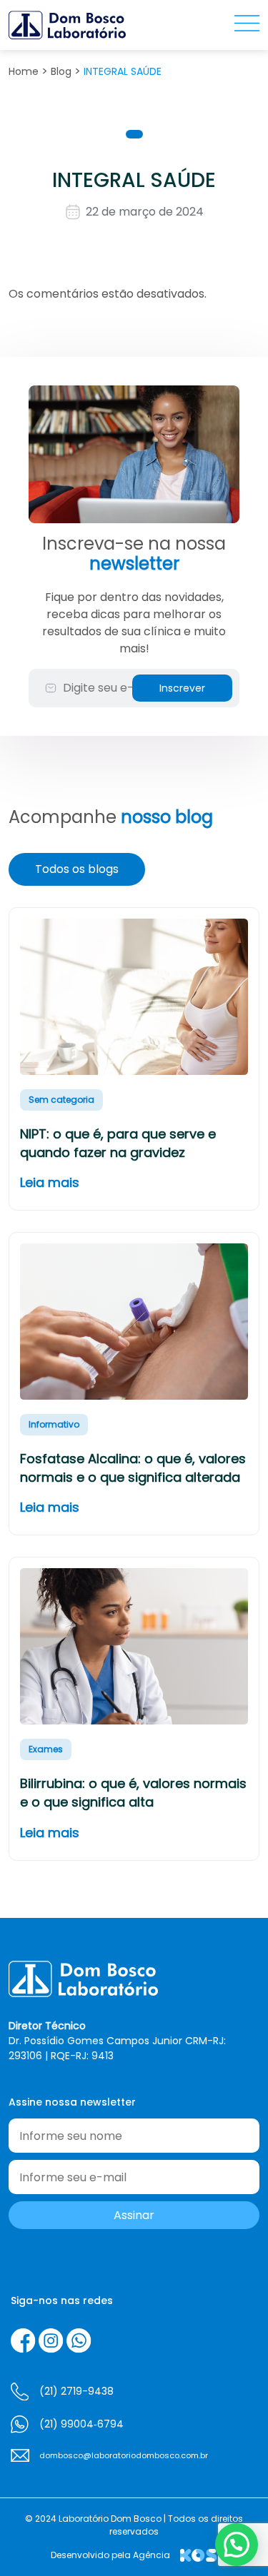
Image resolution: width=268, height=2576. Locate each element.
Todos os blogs (77, 869)
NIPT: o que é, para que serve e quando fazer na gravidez (118, 1143)
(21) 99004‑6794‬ (81, 2424)
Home (24, 71)
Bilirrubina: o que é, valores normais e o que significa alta (133, 1793)
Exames (46, 1749)
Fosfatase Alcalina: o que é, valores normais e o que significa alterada (133, 1468)
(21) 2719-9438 (76, 2391)
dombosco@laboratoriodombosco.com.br (124, 2455)
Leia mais (50, 1182)
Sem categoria (61, 1100)
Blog (61, 71)
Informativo (54, 1424)
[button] (237, 2545)
